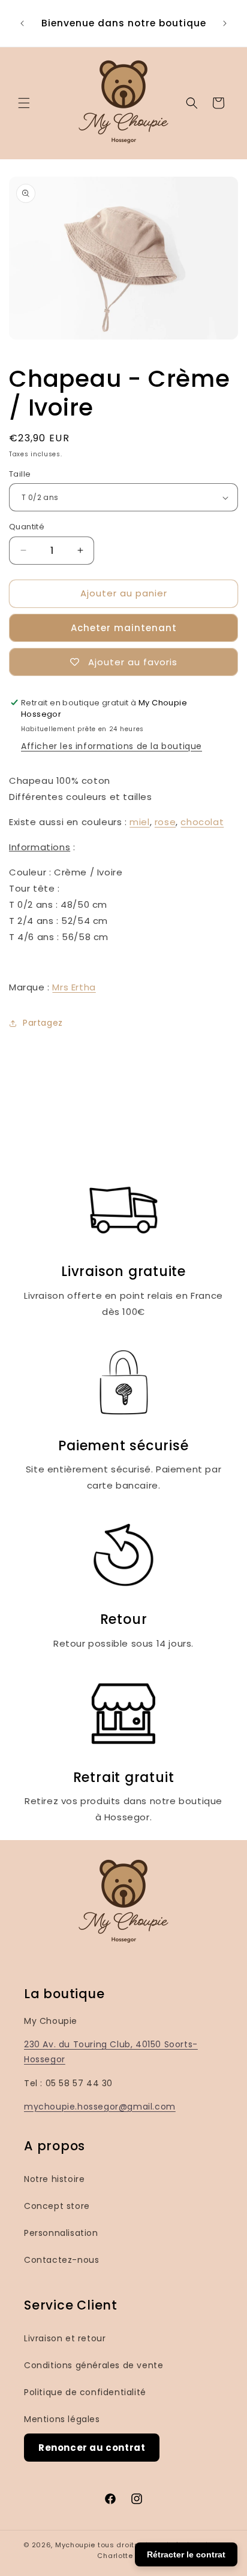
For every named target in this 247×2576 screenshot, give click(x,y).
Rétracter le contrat (186, 2554)
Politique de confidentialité (85, 2392)
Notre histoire (54, 2179)
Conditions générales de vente (94, 2365)
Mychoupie (75, 2545)
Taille (20, 474)
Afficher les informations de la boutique (112, 746)
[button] (24, 103)
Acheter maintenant (124, 628)
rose (165, 822)
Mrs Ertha (74, 987)
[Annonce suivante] (225, 23)
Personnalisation (61, 2233)
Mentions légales (62, 2419)
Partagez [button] (43, 1023)
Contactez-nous (61, 2260)
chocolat (202, 822)
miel (139, 822)
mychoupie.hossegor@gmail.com (100, 2107)
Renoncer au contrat (92, 2448)
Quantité (27, 527)
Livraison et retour (65, 2338)
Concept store (57, 2206)
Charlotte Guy (123, 2556)
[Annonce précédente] (22, 23)
